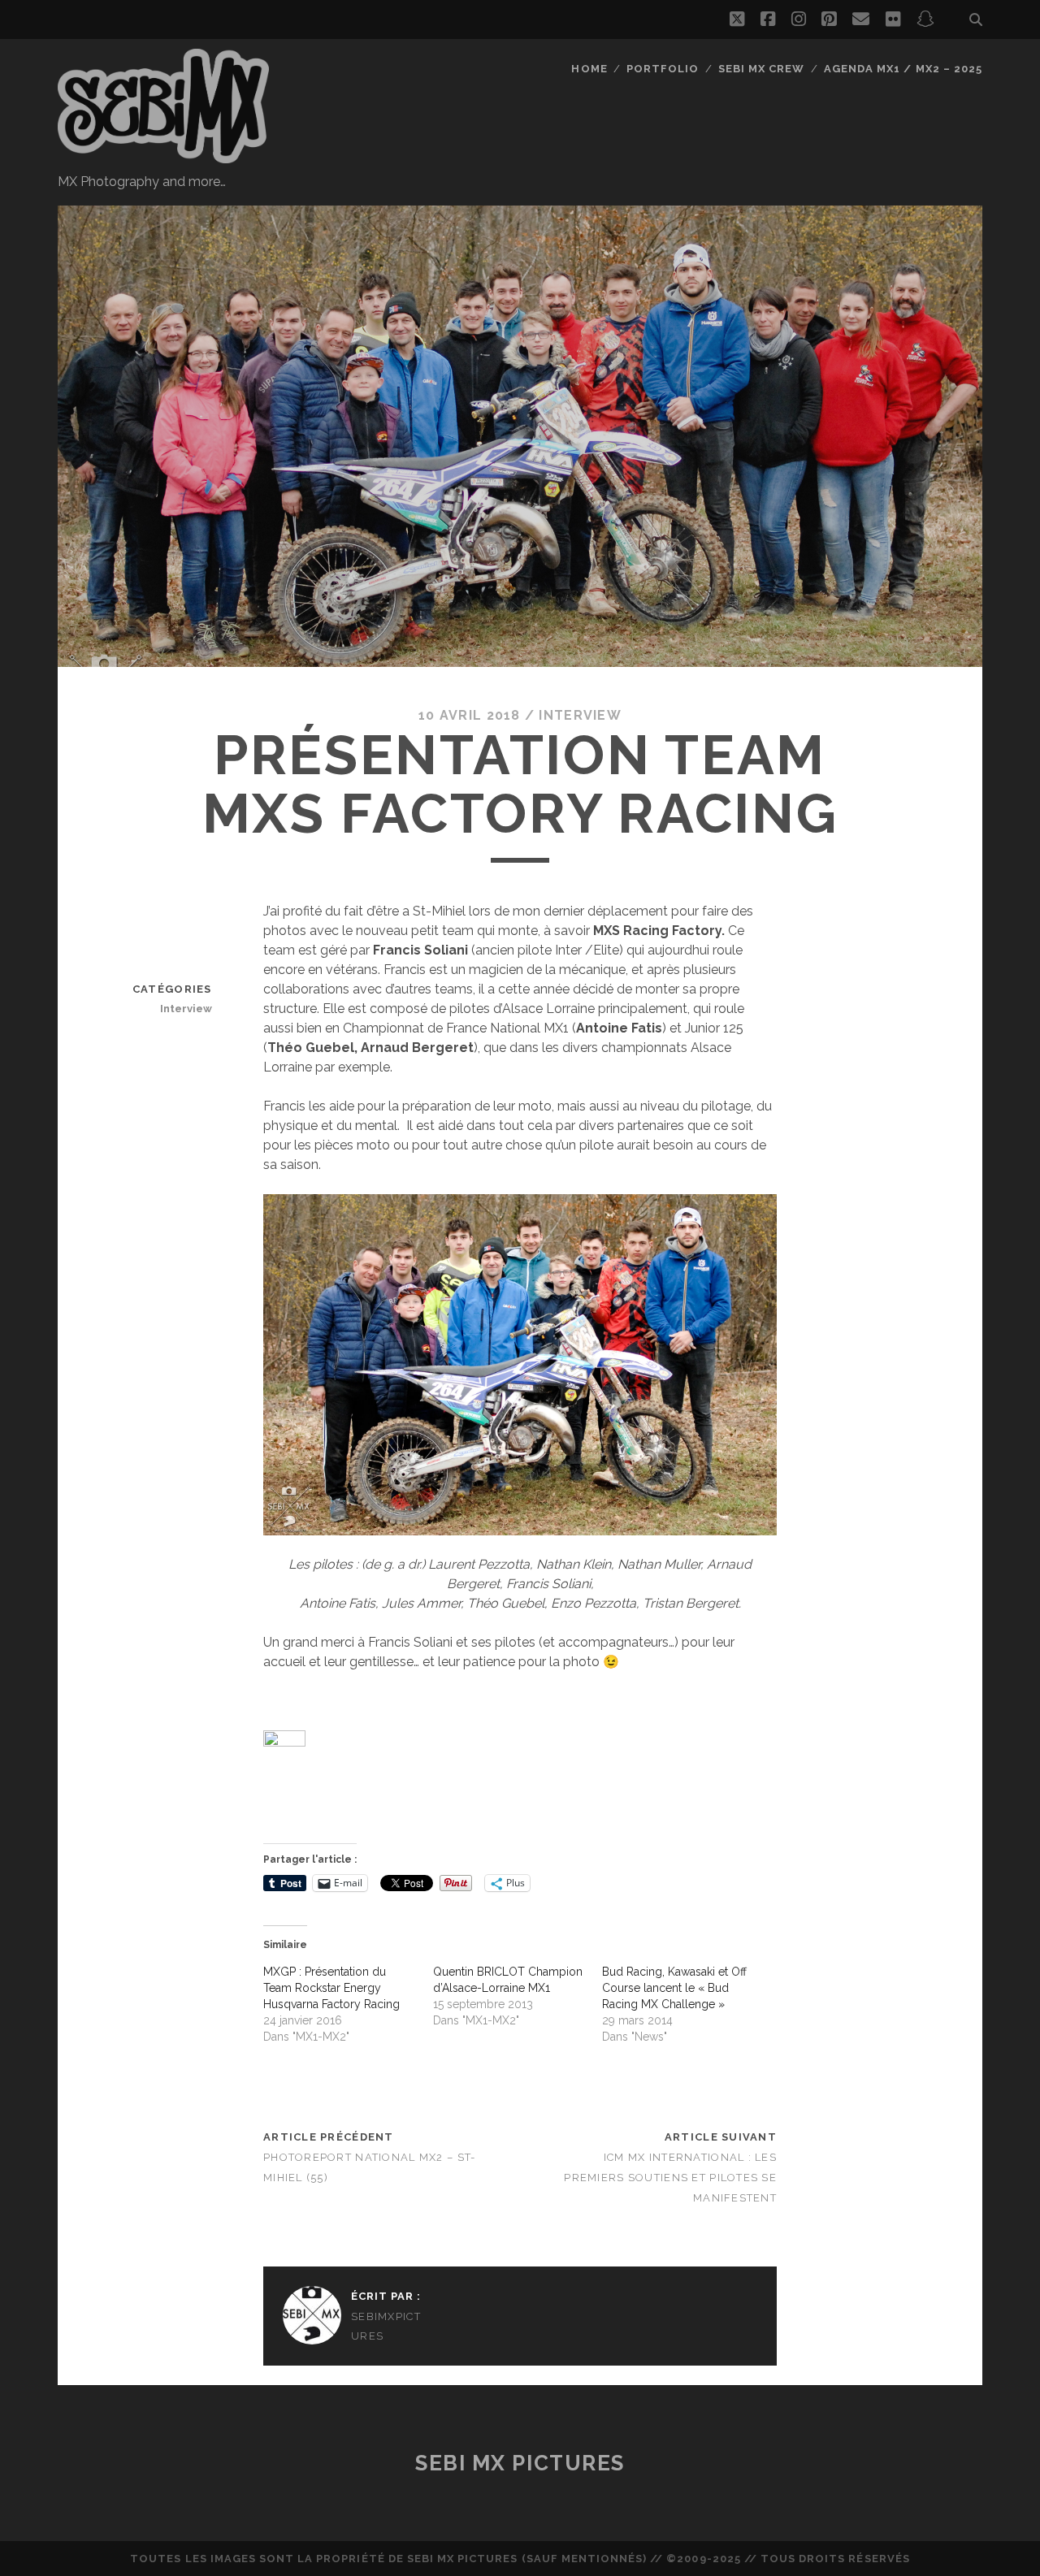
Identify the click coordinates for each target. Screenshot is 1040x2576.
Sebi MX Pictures (520, 2463)
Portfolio (663, 69)
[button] (520, 1365)
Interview (580, 715)
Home (589, 69)
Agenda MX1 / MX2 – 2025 (903, 69)
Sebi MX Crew (762, 69)
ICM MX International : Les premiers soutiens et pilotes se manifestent (670, 2178)
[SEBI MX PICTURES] (163, 156)
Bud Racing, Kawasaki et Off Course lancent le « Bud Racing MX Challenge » (674, 1988)
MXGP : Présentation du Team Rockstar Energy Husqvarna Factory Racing (331, 1988)
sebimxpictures (386, 2326)
